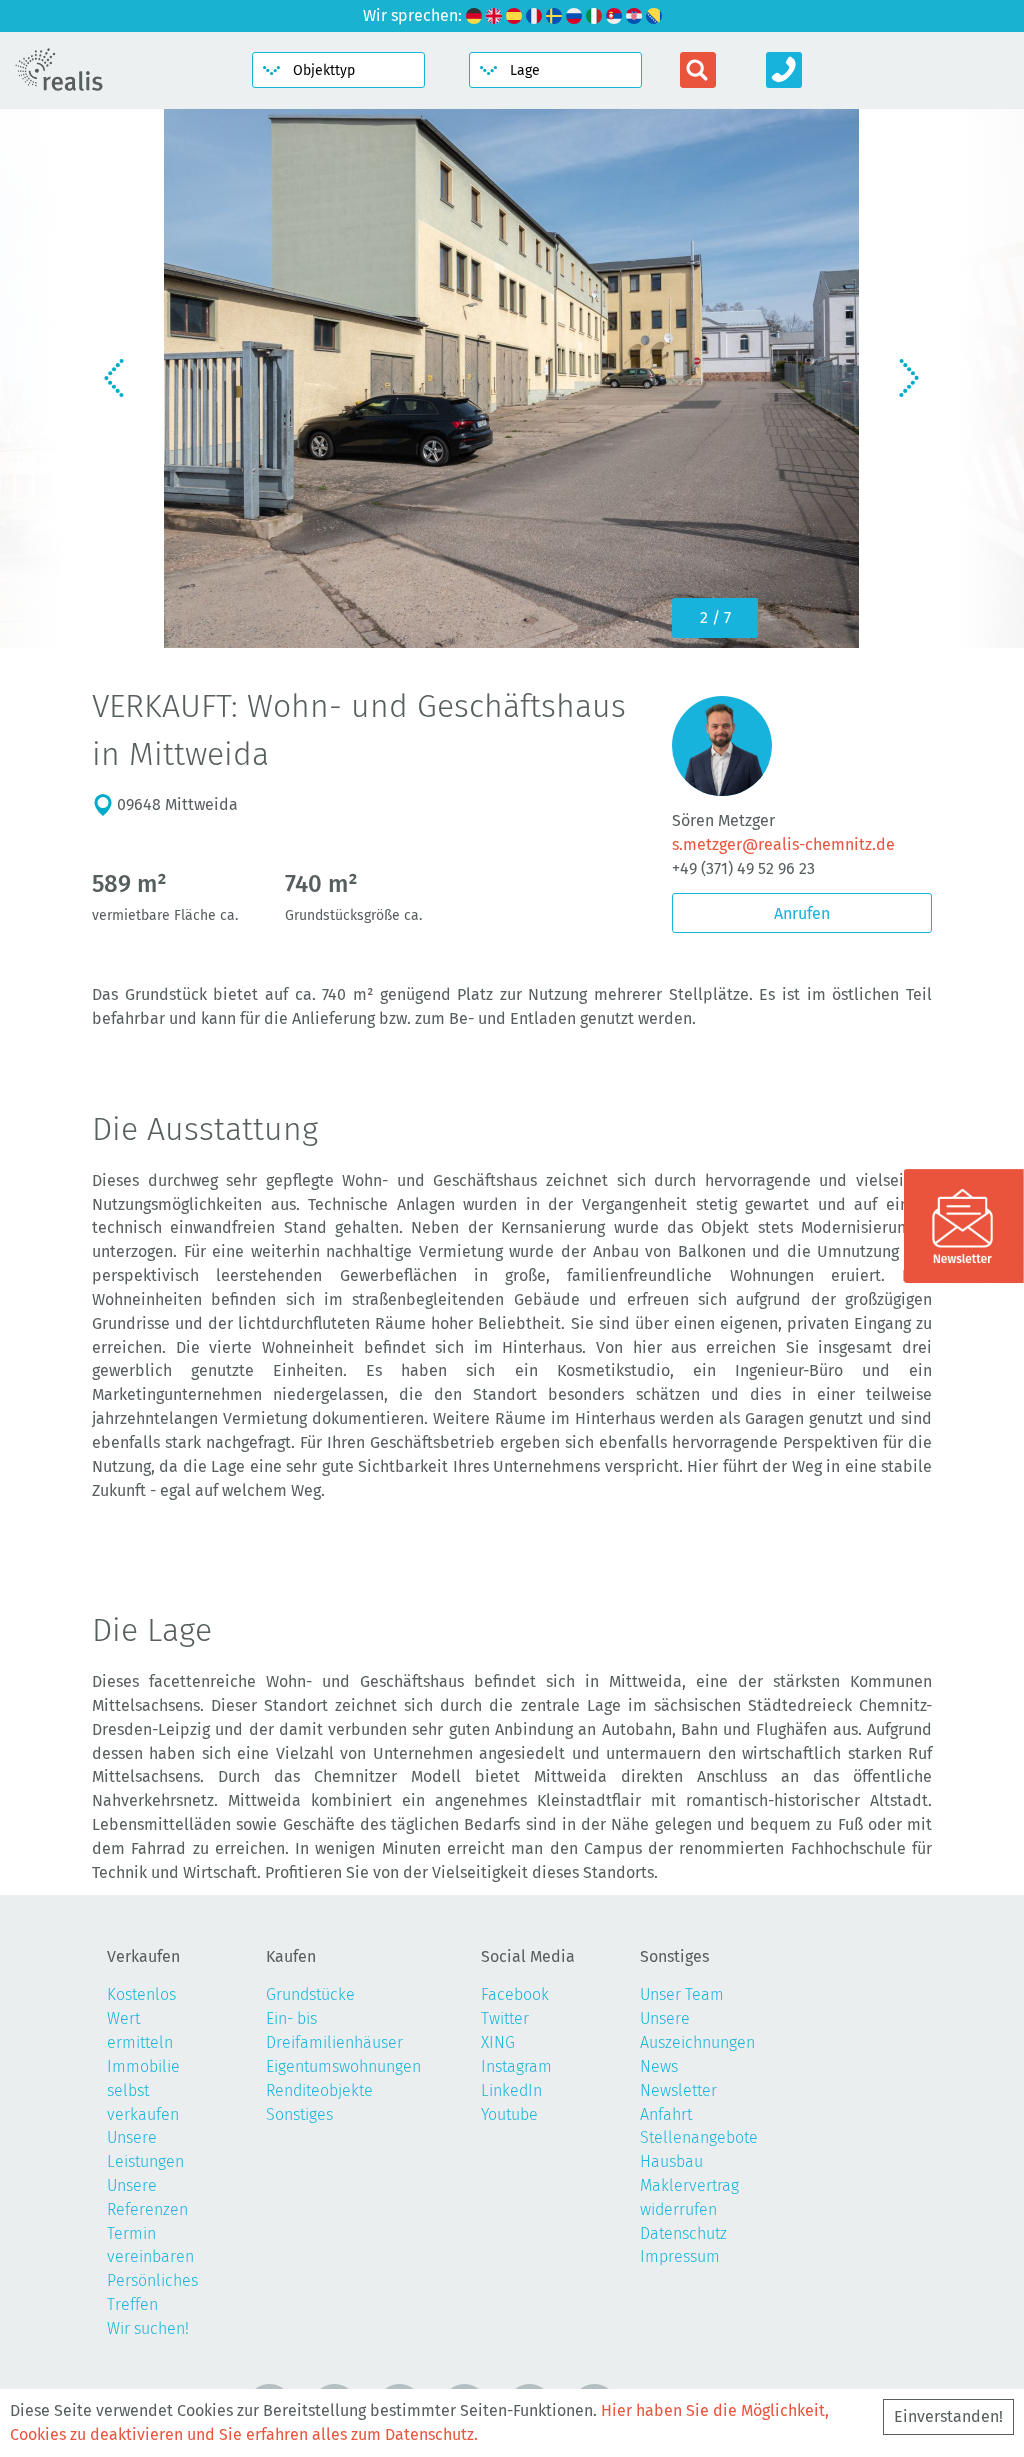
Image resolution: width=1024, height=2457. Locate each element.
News (659, 2066)
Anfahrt (666, 2114)
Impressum (680, 2256)
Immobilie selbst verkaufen (143, 2090)
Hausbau (671, 2161)
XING (498, 2042)
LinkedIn (511, 2090)
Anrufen (802, 913)
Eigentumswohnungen (343, 2066)
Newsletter (678, 2090)
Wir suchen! (148, 2328)
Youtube (509, 2114)
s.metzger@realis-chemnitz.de (783, 844)
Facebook (515, 1994)
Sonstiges (299, 2114)
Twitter (505, 2018)
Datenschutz (683, 2233)
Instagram (516, 2066)
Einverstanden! (948, 2416)
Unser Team (682, 1994)
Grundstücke (310, 1994)
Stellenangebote (699, 2137)
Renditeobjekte (319, 2090)
